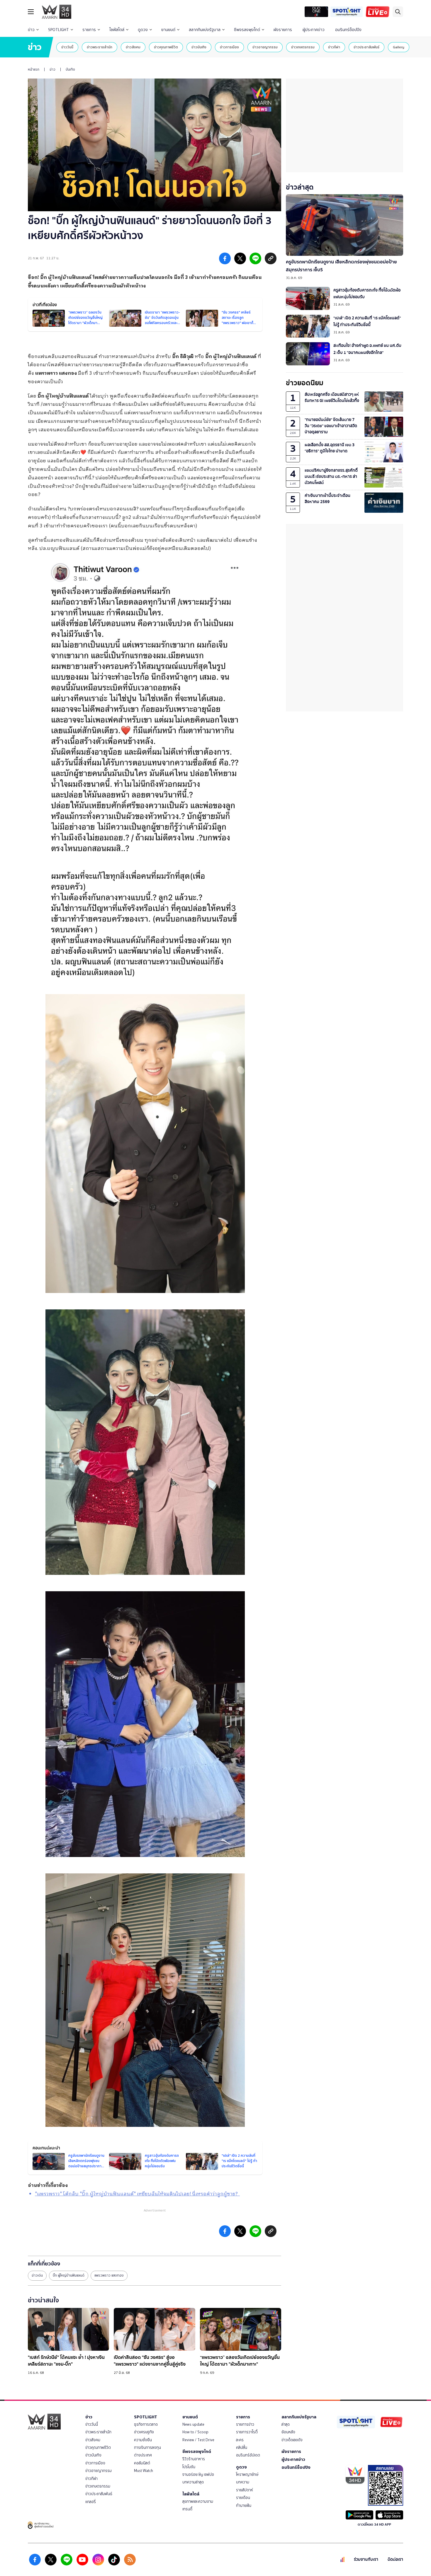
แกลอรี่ (91, 2502)
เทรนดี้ (187, 2509)
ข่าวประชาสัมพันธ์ (366, 47)
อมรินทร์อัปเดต (248, 2455)
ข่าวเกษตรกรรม (303, 47)
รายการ (89, 30)
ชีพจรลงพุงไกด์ (247, 30)
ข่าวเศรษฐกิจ (144, 2432)
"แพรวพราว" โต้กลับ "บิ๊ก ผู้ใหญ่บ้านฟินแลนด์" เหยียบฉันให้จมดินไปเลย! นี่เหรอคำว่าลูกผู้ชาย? (137, 2194)
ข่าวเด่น (37, 2275)
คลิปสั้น (242, 2448)
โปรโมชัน (189, 2467)
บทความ (243, 2482)
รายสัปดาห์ (245, 2490)
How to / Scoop (195, 2432)
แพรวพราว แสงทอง (109, 2275)
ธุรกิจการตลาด (146, 2424)
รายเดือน (243, 2498)
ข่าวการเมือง (229, 47)
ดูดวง (143, 30)
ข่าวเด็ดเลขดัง (292, 2440)
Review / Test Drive (198, 2440)
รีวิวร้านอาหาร (194, 2459)
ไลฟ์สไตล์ (117, 30)
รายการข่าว (245, 2424)
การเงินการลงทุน (147, 2448)
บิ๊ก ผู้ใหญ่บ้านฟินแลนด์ (66, 278)
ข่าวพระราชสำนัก (100, 47)
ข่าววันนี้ (67, 47)
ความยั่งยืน (143, 2440)
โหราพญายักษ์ (247, 2474)
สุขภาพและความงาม (198, 2501)
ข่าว (31, 30)
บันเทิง (70, 69)
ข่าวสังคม (133, 47)
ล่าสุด (286, 2424)
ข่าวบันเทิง (199, 47)
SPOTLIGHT (58, 30)
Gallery (399, 47)
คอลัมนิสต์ (142, 2463)
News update (193, 2424)
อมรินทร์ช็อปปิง (348, 30)
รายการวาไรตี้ (247, 2432)
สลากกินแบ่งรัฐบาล (205, 30)
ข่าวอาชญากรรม (265, 47)
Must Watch (144, 2471)
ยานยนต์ (168, 30)
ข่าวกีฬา (334, 47)
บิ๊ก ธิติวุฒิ (183, 357)
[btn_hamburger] (31, 12)
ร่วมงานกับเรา (366, 2559)
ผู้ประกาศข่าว (314, 30)
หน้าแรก (34, 69)
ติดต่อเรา (395, 2559)
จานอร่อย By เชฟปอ (198, 2474)
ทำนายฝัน (244, 2506)
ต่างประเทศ (143, 2455)
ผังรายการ (283, 30)
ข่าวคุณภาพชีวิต (166, 47)
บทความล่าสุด (193, 2482)
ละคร (240, 2440)
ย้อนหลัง (288, 2432)
